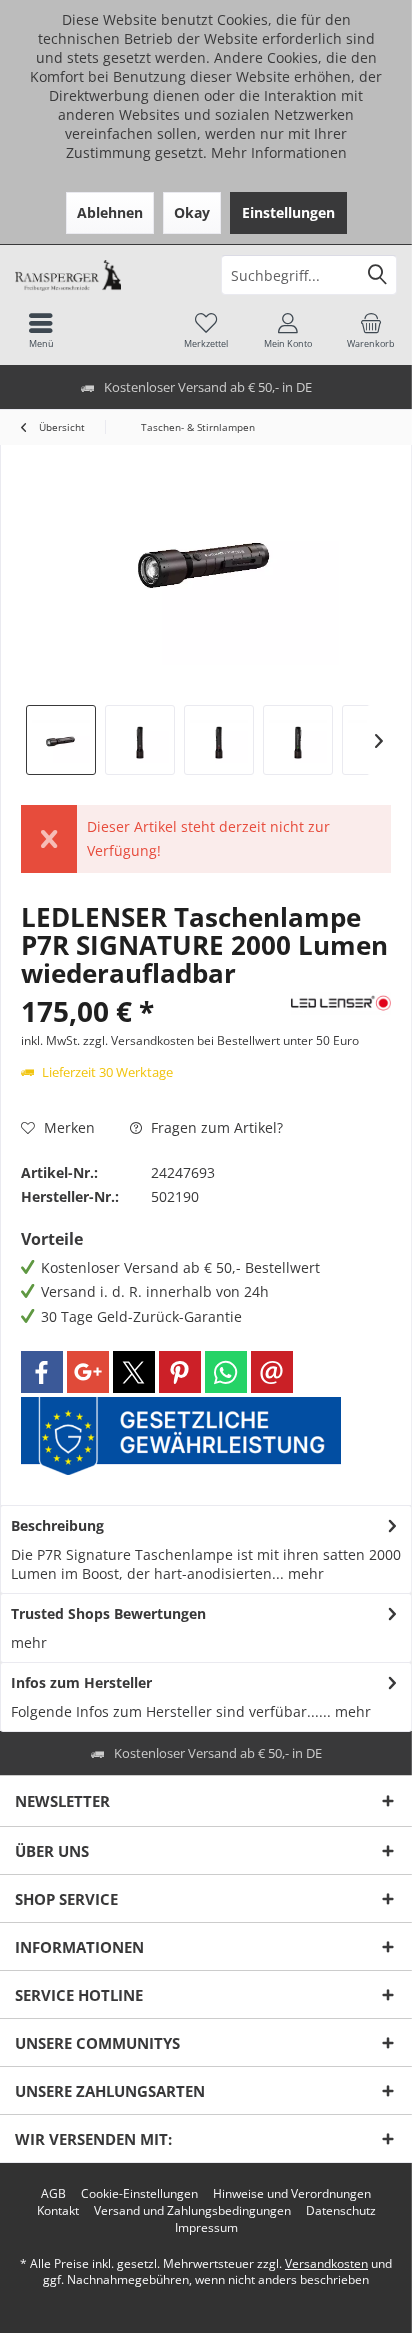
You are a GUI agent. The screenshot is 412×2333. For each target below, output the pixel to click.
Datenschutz (341, 2211)
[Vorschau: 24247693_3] (219, 740)
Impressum (206, 2228)
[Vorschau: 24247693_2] (140, 740)
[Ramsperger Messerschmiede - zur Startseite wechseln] (103, 275)
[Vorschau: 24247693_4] (298, 740)
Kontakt (58, 2211)
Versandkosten (326, 2263)
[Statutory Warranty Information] (181, 1436)
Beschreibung (57, 1525)
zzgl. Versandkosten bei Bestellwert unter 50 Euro (221, 1040)
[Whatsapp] (226, 1372)
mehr (304, 1573)
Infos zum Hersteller (81, 1682)
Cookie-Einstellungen (139, 2194)
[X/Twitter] (134, 1372)
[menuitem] (371, 330)
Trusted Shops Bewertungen (108, 1613)
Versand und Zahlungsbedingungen (192, 2211)
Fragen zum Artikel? (215, 1127)
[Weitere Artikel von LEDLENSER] (341, 1003)
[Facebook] (42, 1372)
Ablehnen (110, 212)
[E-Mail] (272, 1372)
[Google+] (88, 1372)
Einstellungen (288, 212)
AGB (53, 2194)
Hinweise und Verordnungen (292, 2194)
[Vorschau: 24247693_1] (61, 740)
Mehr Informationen (279, 152)
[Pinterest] (180, 1372)
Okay (192, 212)
